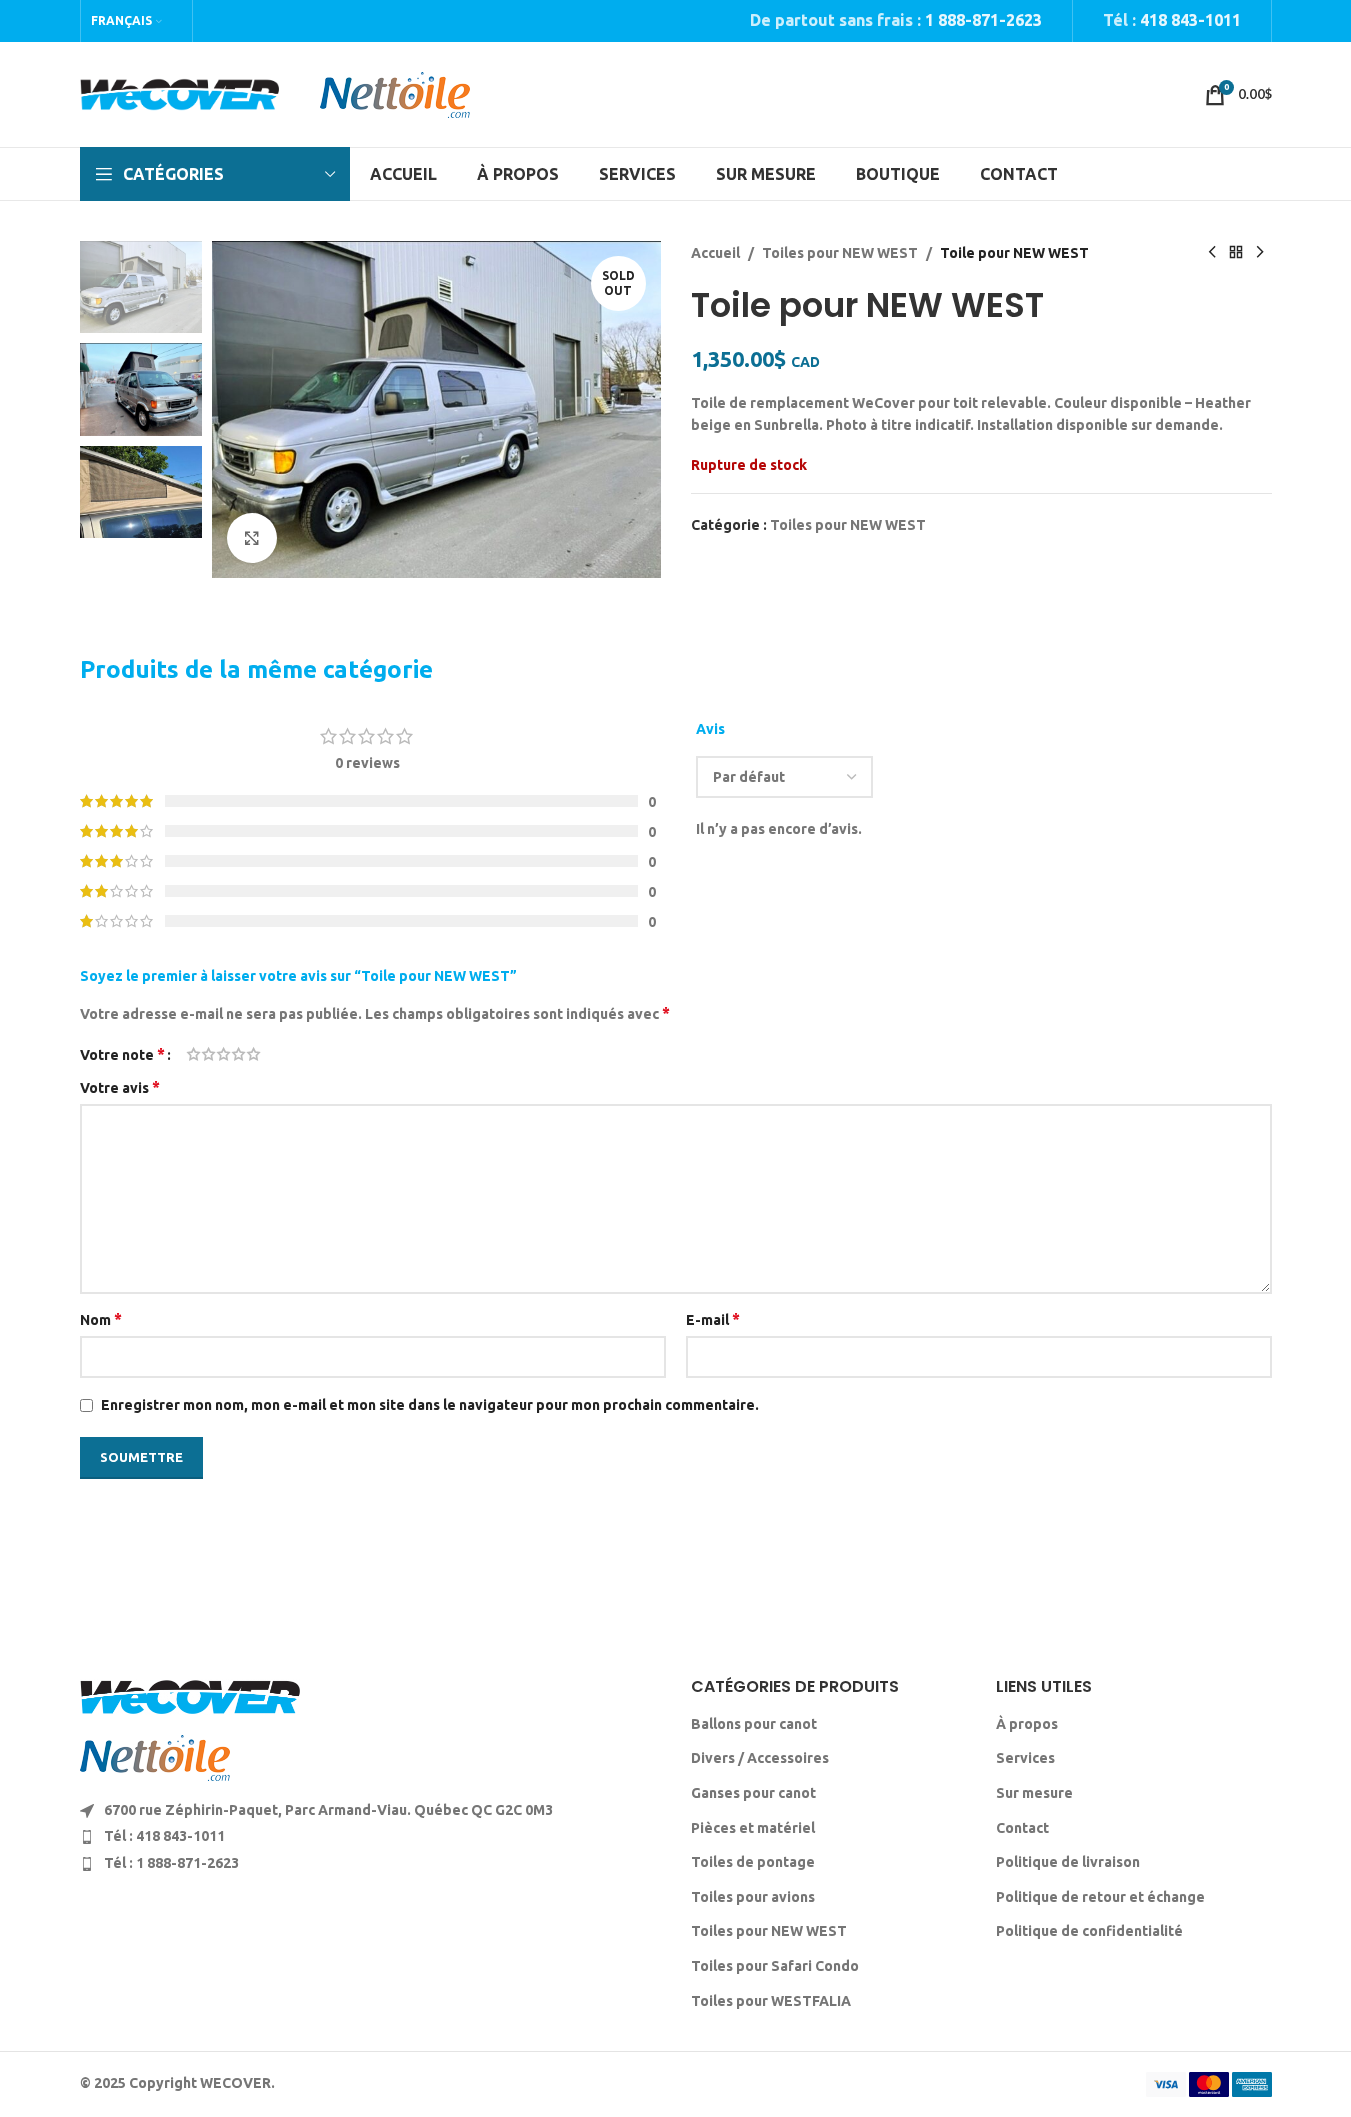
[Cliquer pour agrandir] (252, 538)
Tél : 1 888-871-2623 (171, 1863)
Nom (101, 1319)
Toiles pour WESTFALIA (771, 2001)
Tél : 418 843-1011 (164, 1836)
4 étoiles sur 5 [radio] (238, 1054)
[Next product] (1260, 253)
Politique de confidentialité (1089, 1931)
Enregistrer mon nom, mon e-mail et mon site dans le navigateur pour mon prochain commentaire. (430, 1405)
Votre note (122, 1054)
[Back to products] (1236, 253)
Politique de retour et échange (1100, 1897)
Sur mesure (1034, 1793)
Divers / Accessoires (760, 1758)
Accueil (715, 253)
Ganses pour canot (753, 1793)
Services (1025, 1758)
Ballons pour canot (754, 1724)
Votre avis (120, 1087)
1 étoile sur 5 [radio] (193, 1054)
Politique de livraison (1068, 1862)
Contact (1022, 1828)
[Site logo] (180, 93)
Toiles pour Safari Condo (775, 1966)
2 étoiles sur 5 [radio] (208, 1054)
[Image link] (190, 1696)
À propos (1027, 1724)
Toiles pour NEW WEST (840, 253)
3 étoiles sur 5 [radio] (223, 1054)
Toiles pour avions (753, 1897)
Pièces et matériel (753, 1828)
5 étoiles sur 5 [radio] (253, 1054)
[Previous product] (1212, 253)
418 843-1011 (1190, 20)
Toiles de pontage (753, 1862)
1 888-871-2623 (983, 20)
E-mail (713, 1319)
